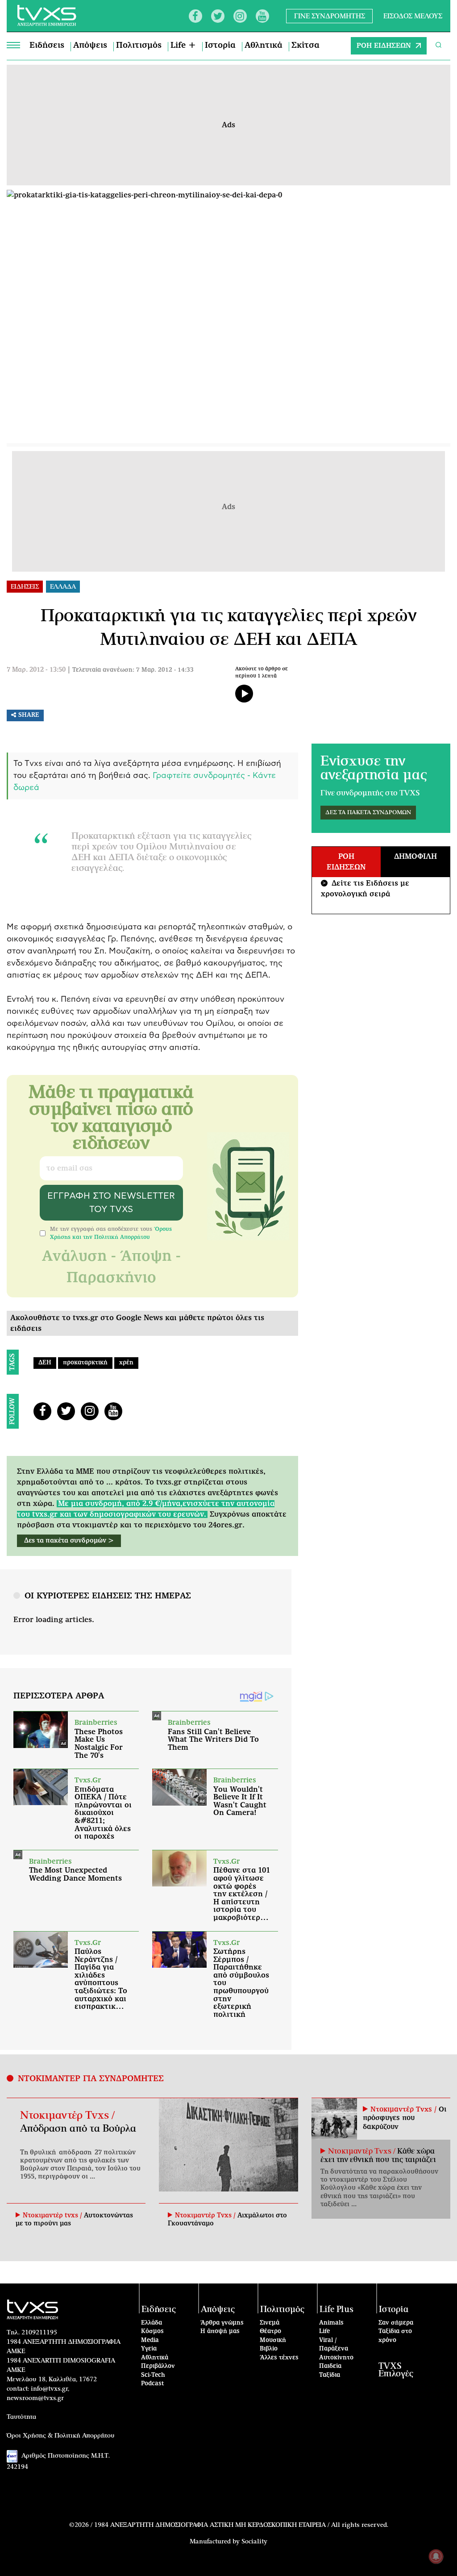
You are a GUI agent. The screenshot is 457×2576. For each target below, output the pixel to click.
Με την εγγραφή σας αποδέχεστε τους (111, 1233)
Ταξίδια (330, 2375)
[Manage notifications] (436, 2556)
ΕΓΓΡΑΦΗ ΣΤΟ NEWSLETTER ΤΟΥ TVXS (111, 1203)
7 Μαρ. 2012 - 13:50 (36, 670)
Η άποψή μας (220, 2331)
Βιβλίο (269, 2349)
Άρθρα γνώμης (222, 2323)
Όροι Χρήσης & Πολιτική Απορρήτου (61, 2436)
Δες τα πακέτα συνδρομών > (69, 1541)
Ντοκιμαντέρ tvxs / (53, 2216)
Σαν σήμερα (396, 2323)
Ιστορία (220, 46)
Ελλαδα (63, 587)
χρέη (126, 1363)
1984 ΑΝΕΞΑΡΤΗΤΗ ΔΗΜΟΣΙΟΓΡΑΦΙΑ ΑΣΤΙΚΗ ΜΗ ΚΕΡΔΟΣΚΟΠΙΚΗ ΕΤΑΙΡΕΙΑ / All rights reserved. (241, 2525)
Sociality (254, 2542)
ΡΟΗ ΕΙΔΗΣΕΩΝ (384, 46)
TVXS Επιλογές (396, 2370)
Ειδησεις (25, 587)
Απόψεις (90, 46)
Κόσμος (152, 2331)
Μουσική (273, 2340)
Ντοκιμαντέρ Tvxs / (67, 2116)
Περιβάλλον (158, 2366)
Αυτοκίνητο (336, 2358)
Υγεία (149, 2349)
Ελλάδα (152, 2323)
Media (150, 2340)
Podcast (153, 2384)
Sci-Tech (153, 2375)
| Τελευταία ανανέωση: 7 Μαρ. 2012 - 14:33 (131, 670)
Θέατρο (270, 2331)
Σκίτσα (305, 46)
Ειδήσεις (47, 46)
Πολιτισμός (139, 46)
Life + (183, 46)
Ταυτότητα (21, 2417)
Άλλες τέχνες (279, 2358)
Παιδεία (330, 2366)
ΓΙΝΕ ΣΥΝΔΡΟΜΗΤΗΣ (330, 16)
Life (324, 2331)
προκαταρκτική (85, 1363)
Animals (331, 2323)
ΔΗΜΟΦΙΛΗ (415, 857)
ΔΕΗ (45, 1363)
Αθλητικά (264, 46)
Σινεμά (270, 2323)
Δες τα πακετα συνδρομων (368, 813)
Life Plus (337, 2310)
